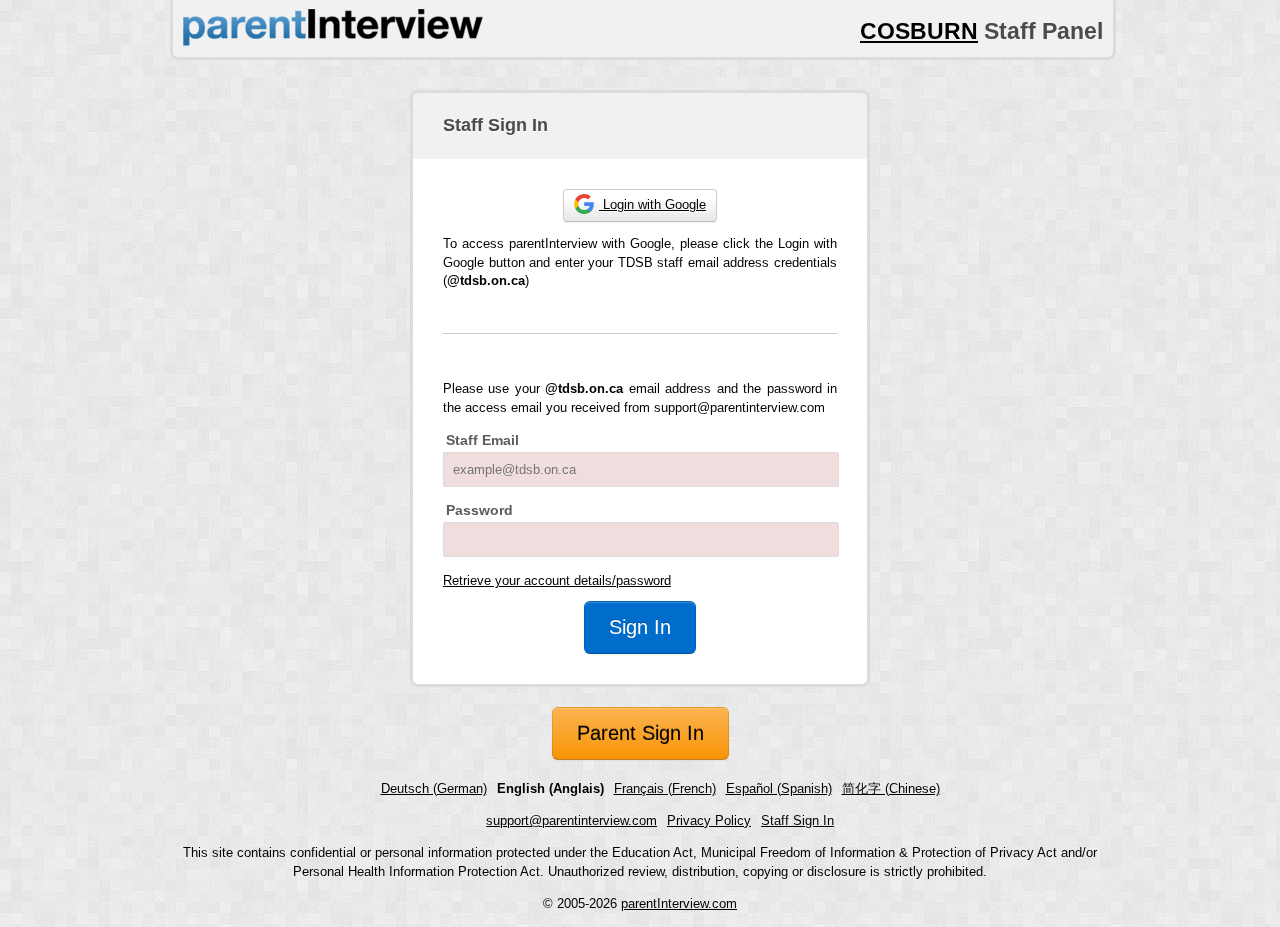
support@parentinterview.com (571, 820)
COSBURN (919, 31)
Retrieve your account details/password (557, 580)
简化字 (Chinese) (891, 788)
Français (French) (665, 788)
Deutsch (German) (434, 788)
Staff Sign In (797, 820)
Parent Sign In (640, 733)
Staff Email (482, 440)
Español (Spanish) (779, 788)
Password (479, 510)
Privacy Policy (709, 820)
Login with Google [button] (652, 204)
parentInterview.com (679, 903)
